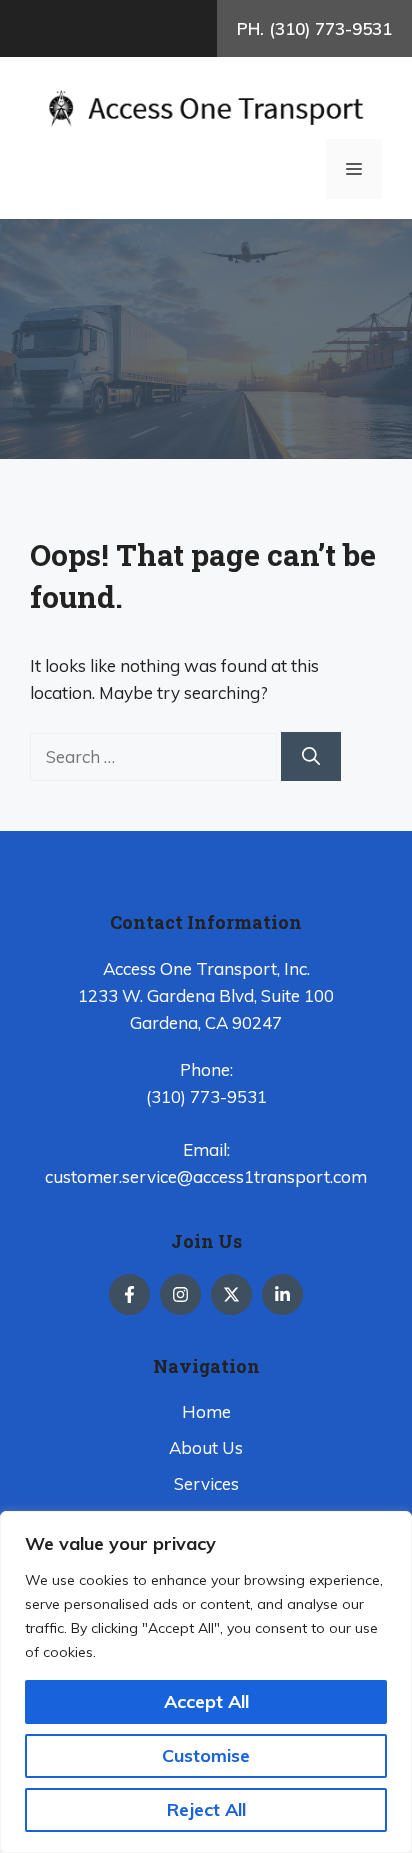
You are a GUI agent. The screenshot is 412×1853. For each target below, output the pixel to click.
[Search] (311, 756)
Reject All (206, 1809)
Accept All (206, 1701)
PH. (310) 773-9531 (314, 28)
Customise (206, 1755)
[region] (206, 1682)
